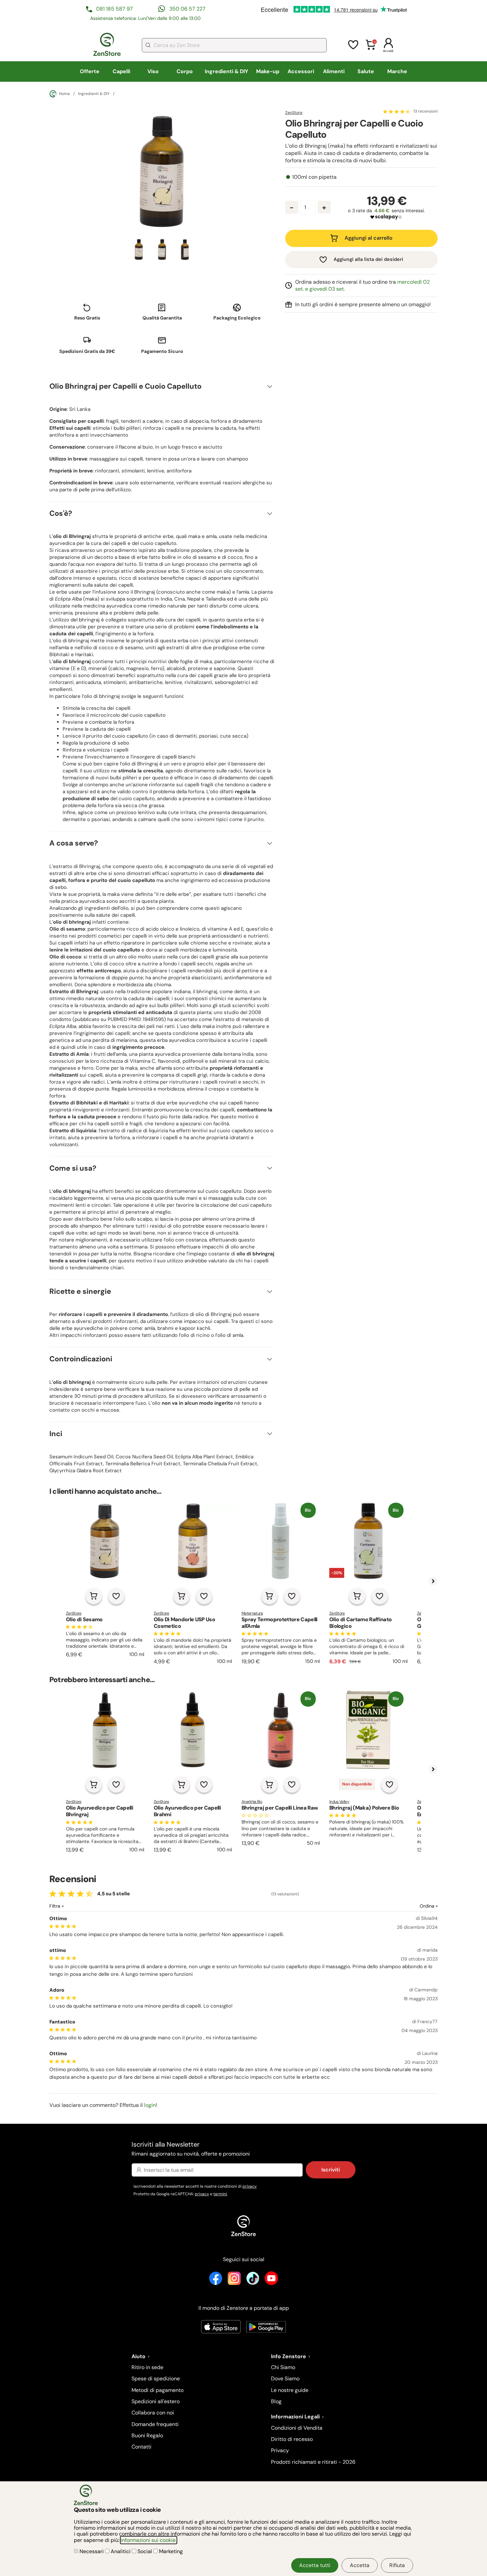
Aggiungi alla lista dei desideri (368, 259)
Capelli (121, 71)
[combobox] (234, 45)
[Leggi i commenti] (397, 111)
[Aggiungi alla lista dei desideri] (116, 1596)
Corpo (185, 71)
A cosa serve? (74, 843)
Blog (276, 2401)
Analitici (121, 2551)
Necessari (92, 2551)
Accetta (360, 2565)
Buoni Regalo (147, 2435)
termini (220, 2194)
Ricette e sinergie (80, 1291)
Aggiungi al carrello (369, 238)
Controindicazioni (81, 1359)
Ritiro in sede (147, 2367)
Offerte (90, 71)
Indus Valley (339, 1802)
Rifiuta (397, 2565)
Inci (56, 1434)
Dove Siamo (285, 2379)
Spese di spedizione (156, 2379)
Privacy (280, 2450)
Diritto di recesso (292, 2439)
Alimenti (334, 71)
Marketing (170, 2551)
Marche (397, 71)
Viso (153, 71)
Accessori (301, 71)
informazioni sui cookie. (149, 2540)
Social (145, 2551)
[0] (371, 49)
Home (64, 94)
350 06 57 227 (187, 9)
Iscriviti (331, 2170)
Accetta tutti (315, 2565)
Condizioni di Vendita (297, 2428)
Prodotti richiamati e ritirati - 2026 (313, 2462)
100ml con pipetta (314, 177)
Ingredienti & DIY (226, 71)
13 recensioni (426, 112)
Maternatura (252, 1613)
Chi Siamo (283, 2367)
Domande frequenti (155, 2424)
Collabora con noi (153, 2413)
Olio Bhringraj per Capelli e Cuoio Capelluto (125, 386)
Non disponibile (357, 1784)
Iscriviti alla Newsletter (191, 2148)
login (150, 2105)
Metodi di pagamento (158, 2390)
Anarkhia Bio (252, 1802)
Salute (366, 71)
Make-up (268, 71)
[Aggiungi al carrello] (94, 1596)
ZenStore (294, 113)
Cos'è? (61, 513)
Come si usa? (73, 1168)
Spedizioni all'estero (156, 2401)
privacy (250, 2186)
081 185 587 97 (114, 9)
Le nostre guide (290, 2390)
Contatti (141, 2447)
